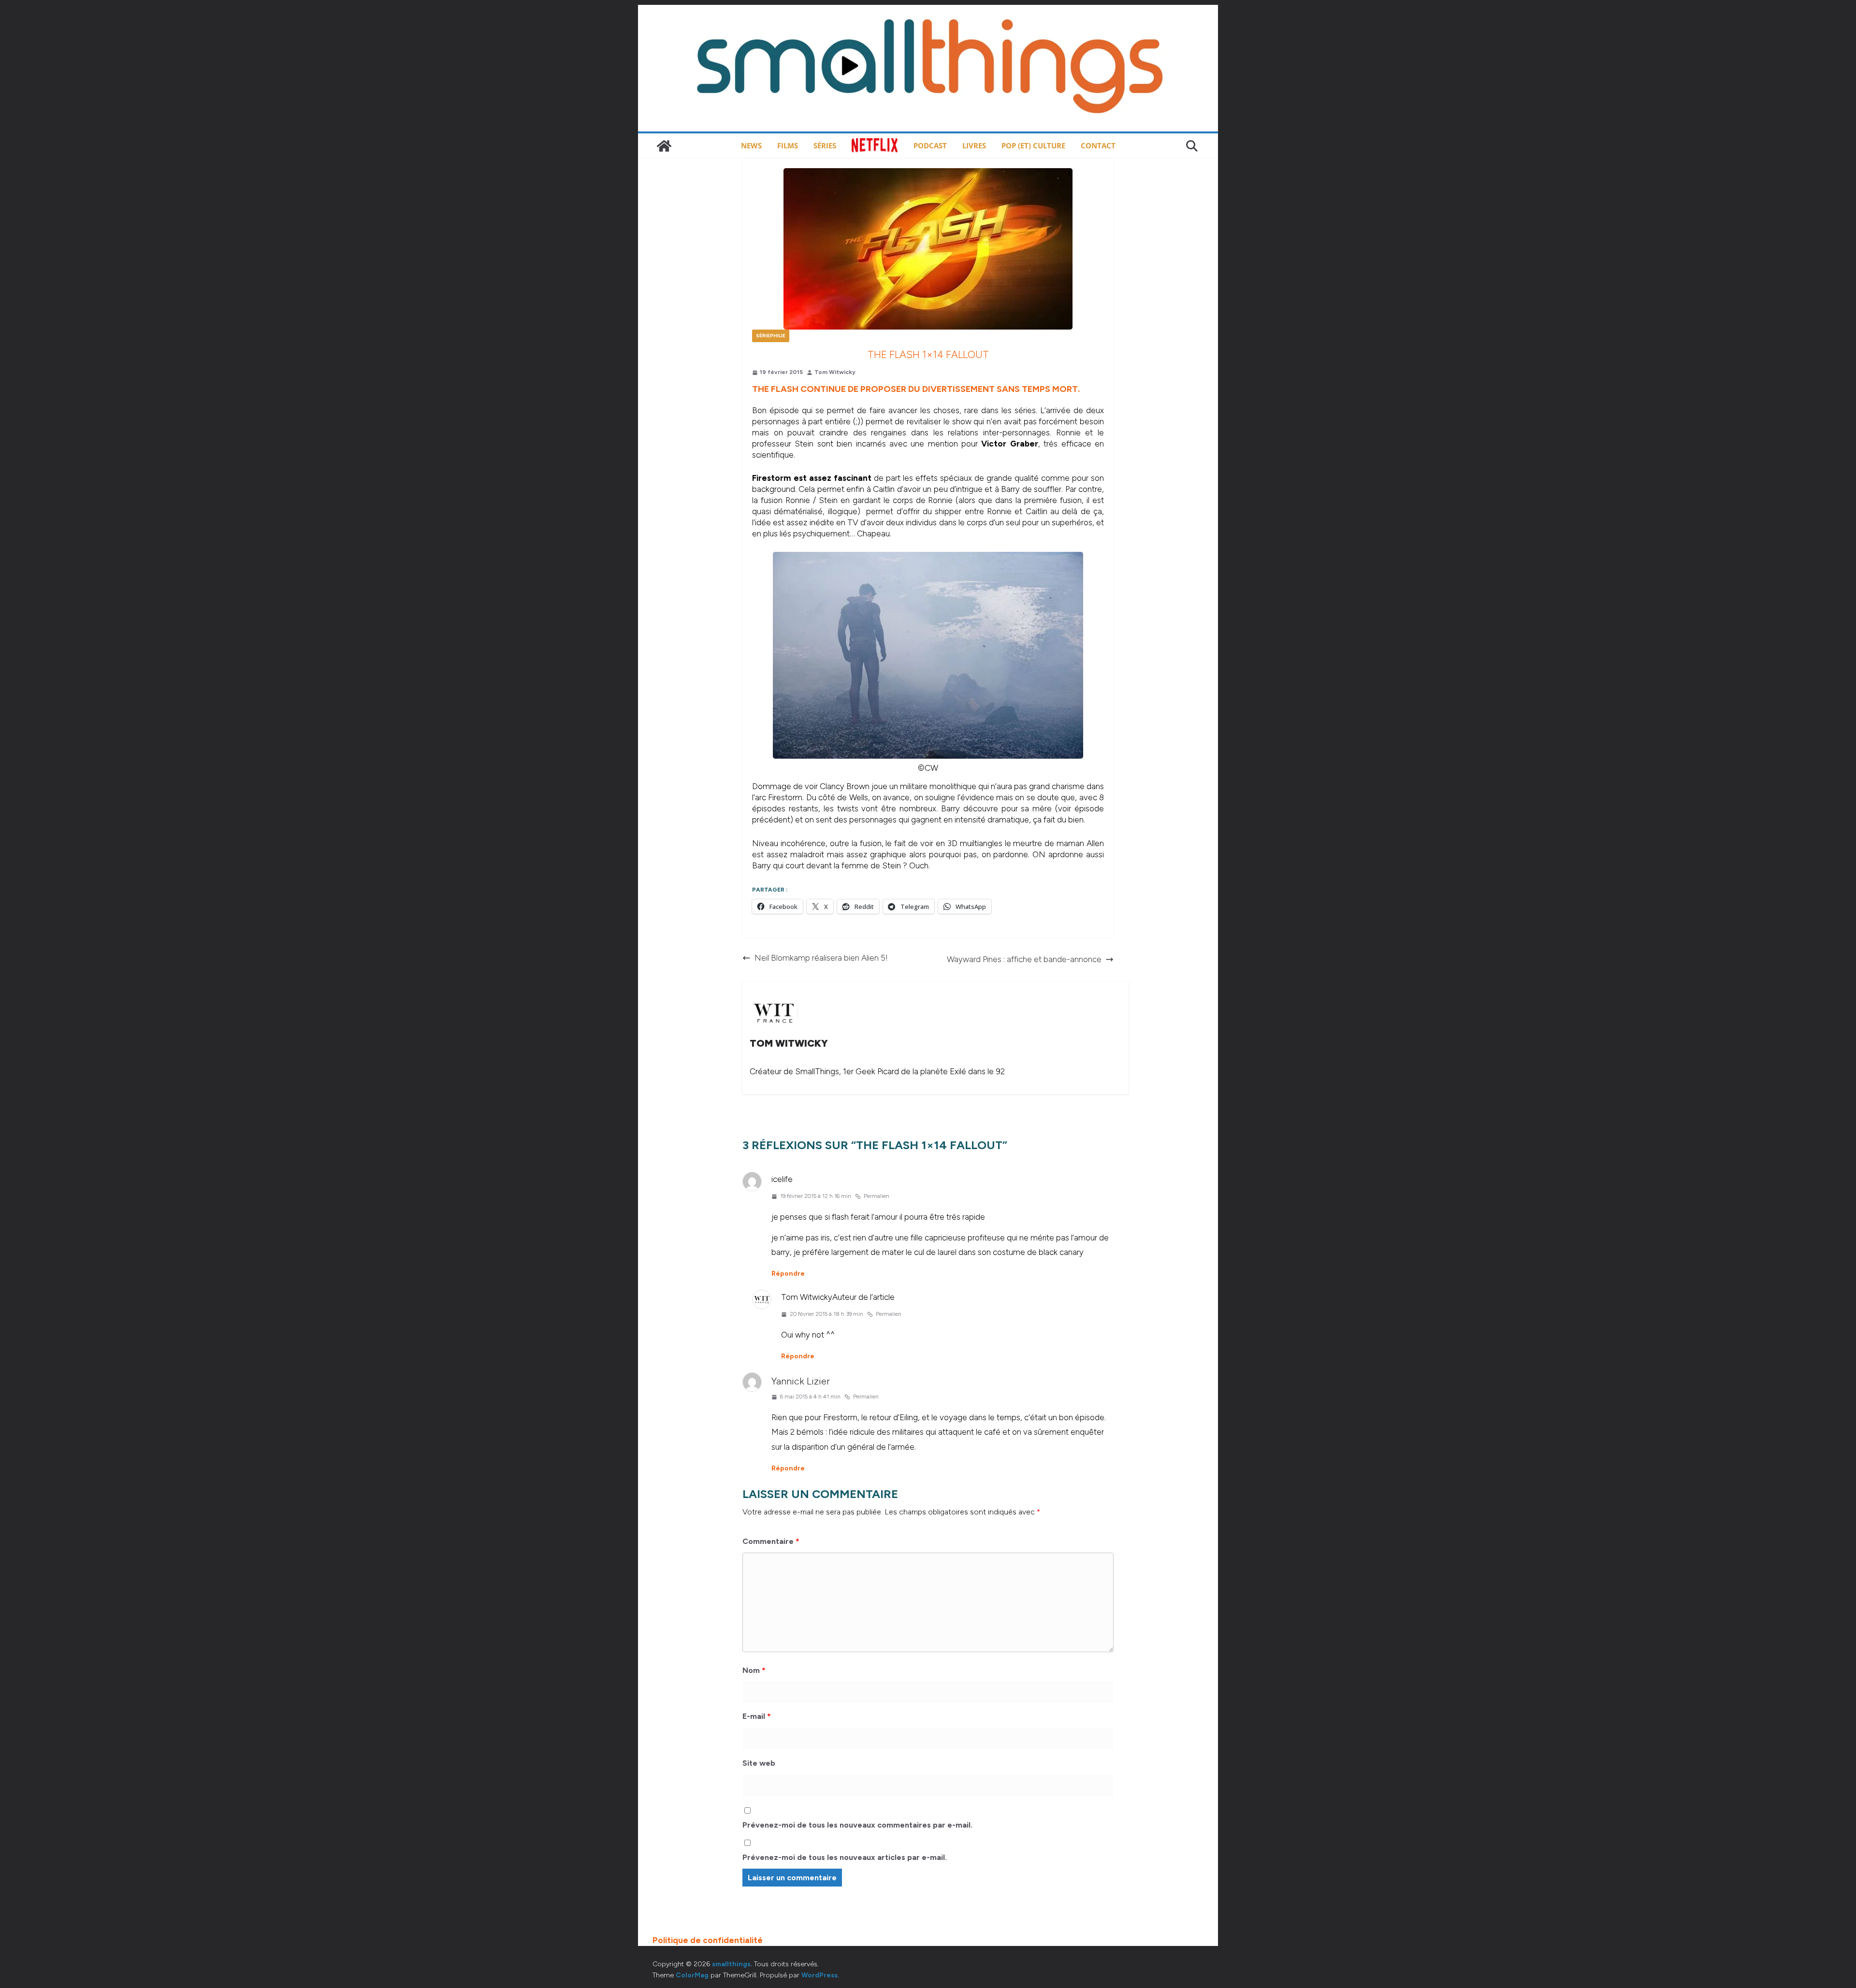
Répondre (788, 1274)
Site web (759, 1763)
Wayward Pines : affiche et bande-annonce (1024, 959)
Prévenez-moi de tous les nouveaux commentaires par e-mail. (857, 1825)
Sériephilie (771, 336)
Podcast (930, 145)
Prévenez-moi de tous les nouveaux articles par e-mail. (845, 1857)
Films (788, 145)
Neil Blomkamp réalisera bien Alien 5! (821, 958)
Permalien (877, 1196)
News (751, 145)
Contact (1098, 145)
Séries (825, 145)
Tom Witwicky (835, 372)
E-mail (757, 1716)
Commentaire (771, 1541)
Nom (754, 1670)
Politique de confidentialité (708, 1940)
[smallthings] (664, 146)
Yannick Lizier (801, 1381)
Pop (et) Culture (1033, 145)
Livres (974, 145)
